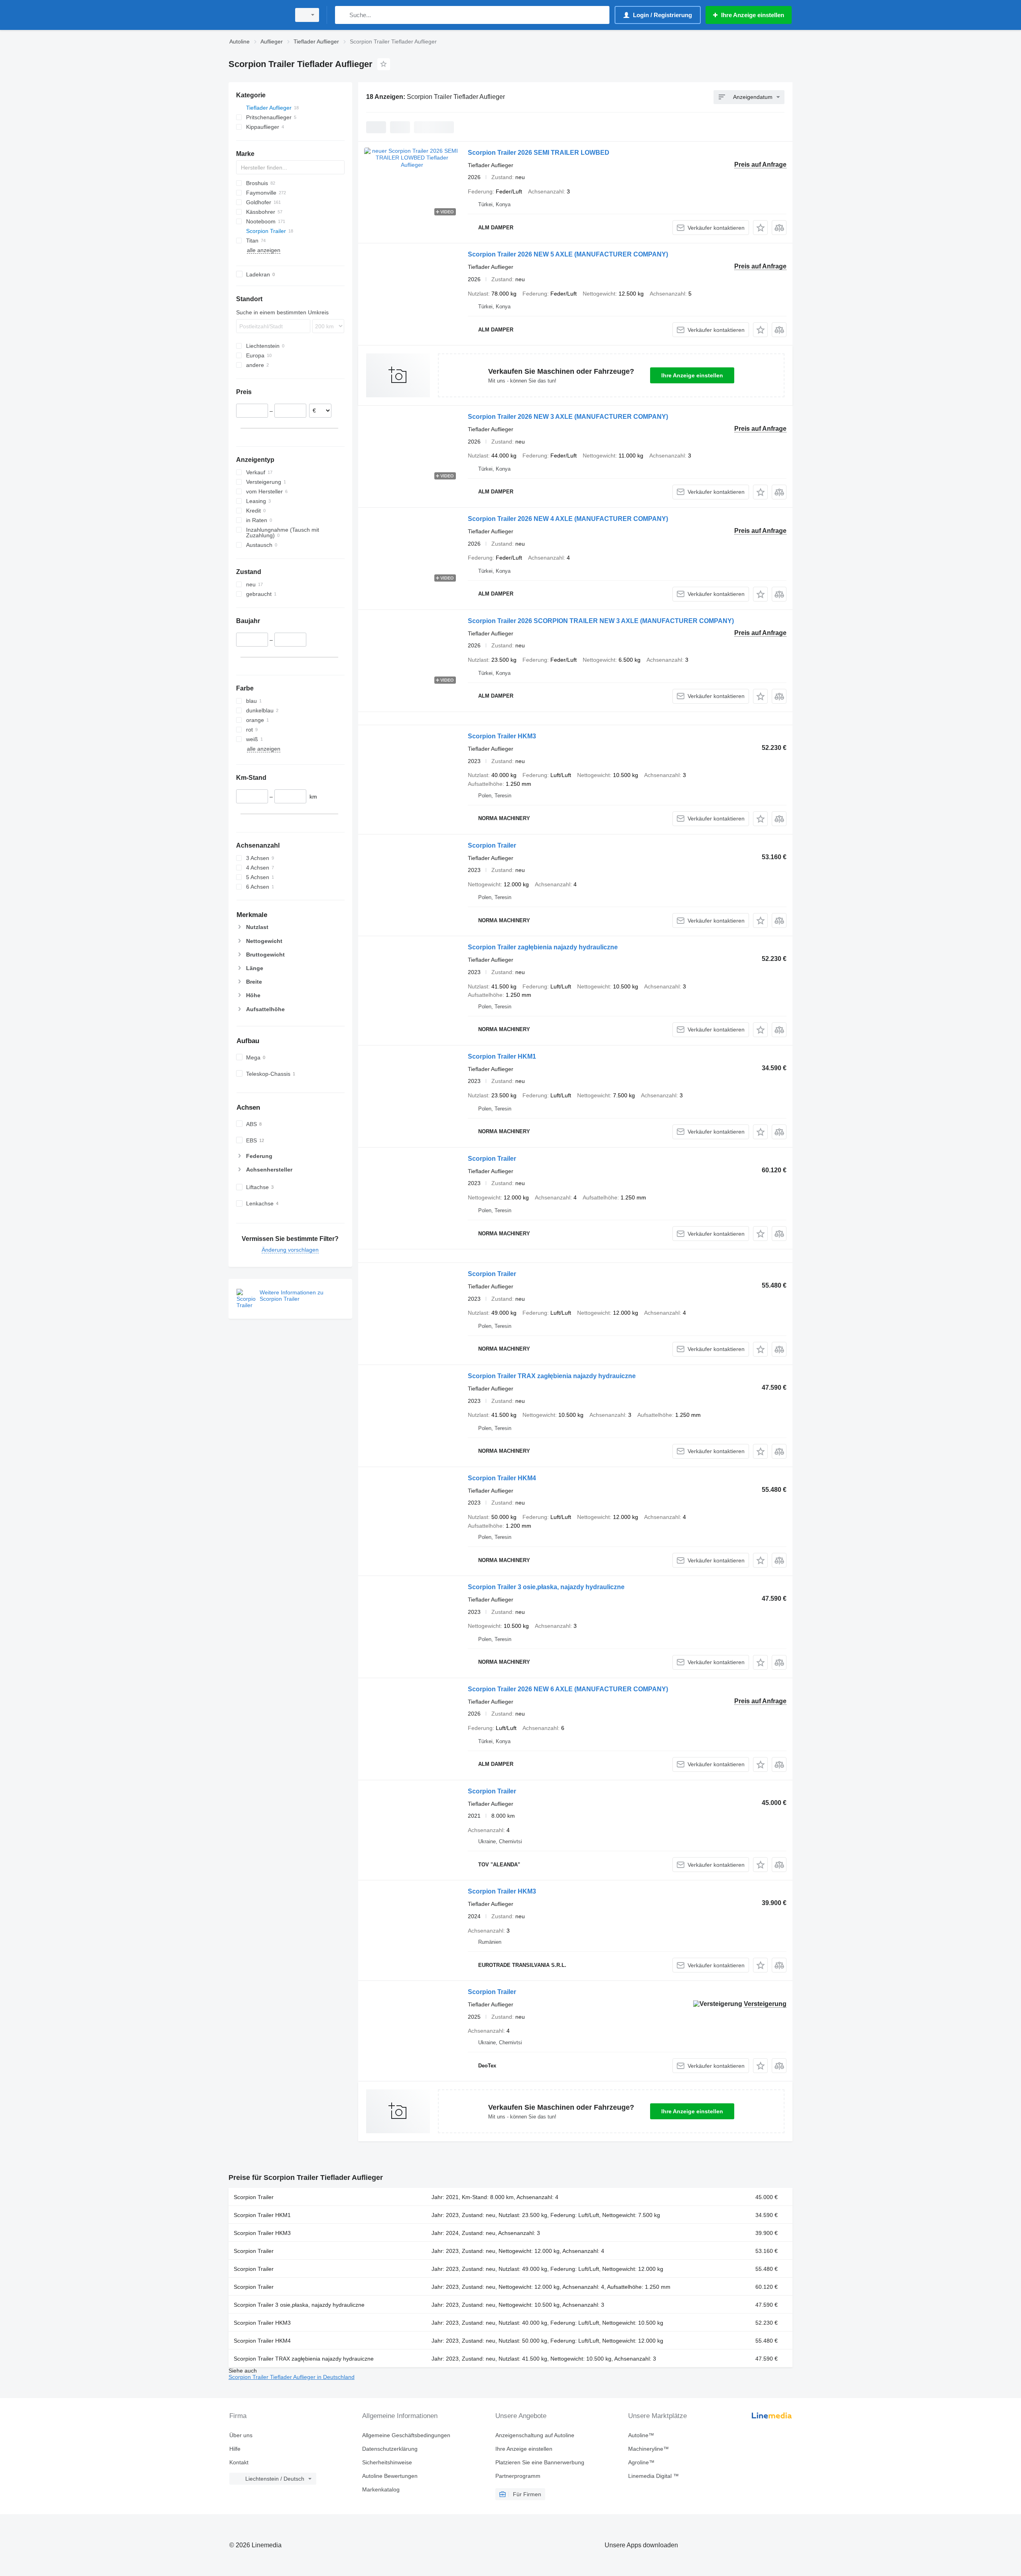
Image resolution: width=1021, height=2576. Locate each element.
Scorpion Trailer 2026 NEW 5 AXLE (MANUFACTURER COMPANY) (568, 254)
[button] (760, 228)
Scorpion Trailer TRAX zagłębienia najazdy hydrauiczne (552, 1376)
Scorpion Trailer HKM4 (502, 1478)
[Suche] (343, 15)
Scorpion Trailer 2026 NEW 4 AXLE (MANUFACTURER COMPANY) (568, 519)
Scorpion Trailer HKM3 (502, 736)
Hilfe (235, 2449)
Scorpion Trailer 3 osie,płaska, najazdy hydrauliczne (546, 1587)
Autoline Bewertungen (390, 2476)
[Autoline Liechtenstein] (257, 15)
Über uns (241, 2435)
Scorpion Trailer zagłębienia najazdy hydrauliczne (543, 947)
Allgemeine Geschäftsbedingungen (406, 2435)
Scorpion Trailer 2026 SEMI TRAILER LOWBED (539, 153)
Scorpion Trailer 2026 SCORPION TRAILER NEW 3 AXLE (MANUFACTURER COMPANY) (601, 621)
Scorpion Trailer (492, 845)
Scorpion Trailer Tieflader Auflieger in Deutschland (292, 2377)
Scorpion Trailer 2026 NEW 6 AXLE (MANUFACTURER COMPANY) (568, 1689)
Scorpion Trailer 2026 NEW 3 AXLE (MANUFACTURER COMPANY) (568, 417)
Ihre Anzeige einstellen (692, 375)
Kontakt (239, 2462)
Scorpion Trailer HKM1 (502, 1056)
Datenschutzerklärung (390, 2449)
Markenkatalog (381, 2489)
